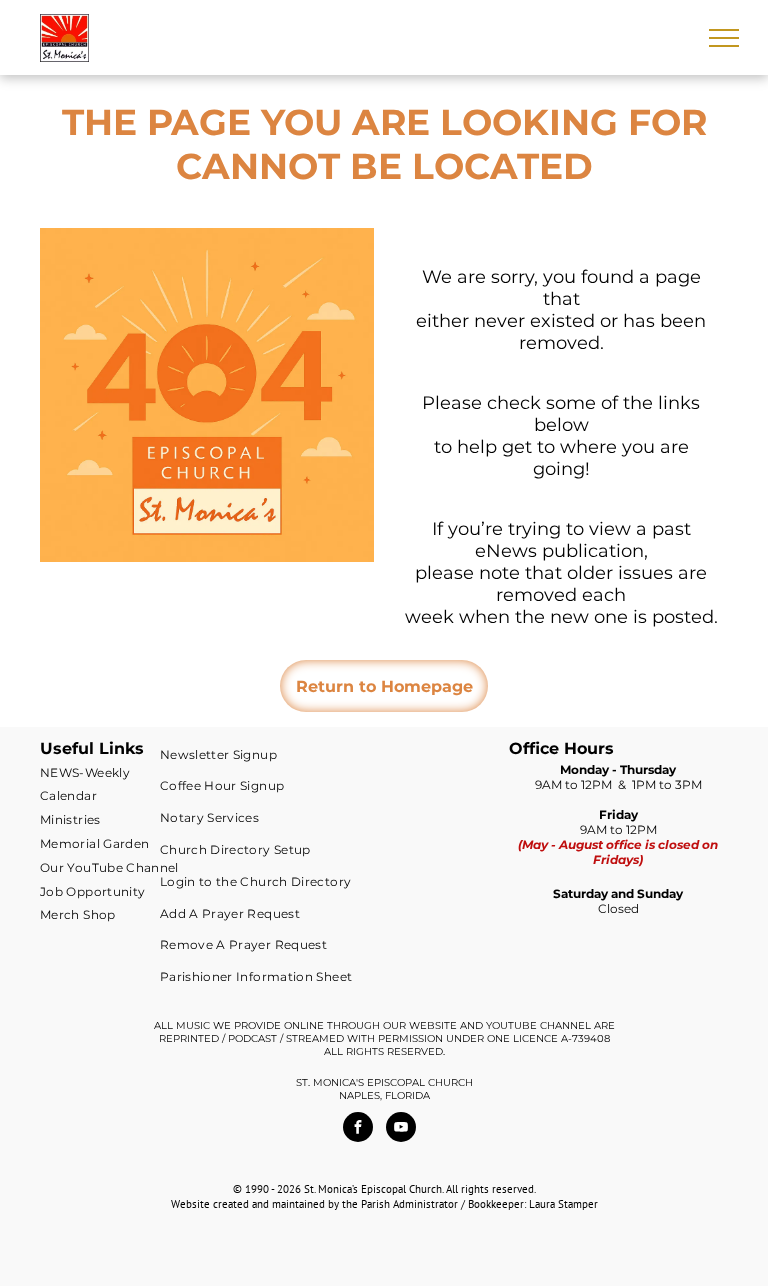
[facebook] (358, 1129)
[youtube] (401, 1129)
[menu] (724, 38)
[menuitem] (112, 772)
